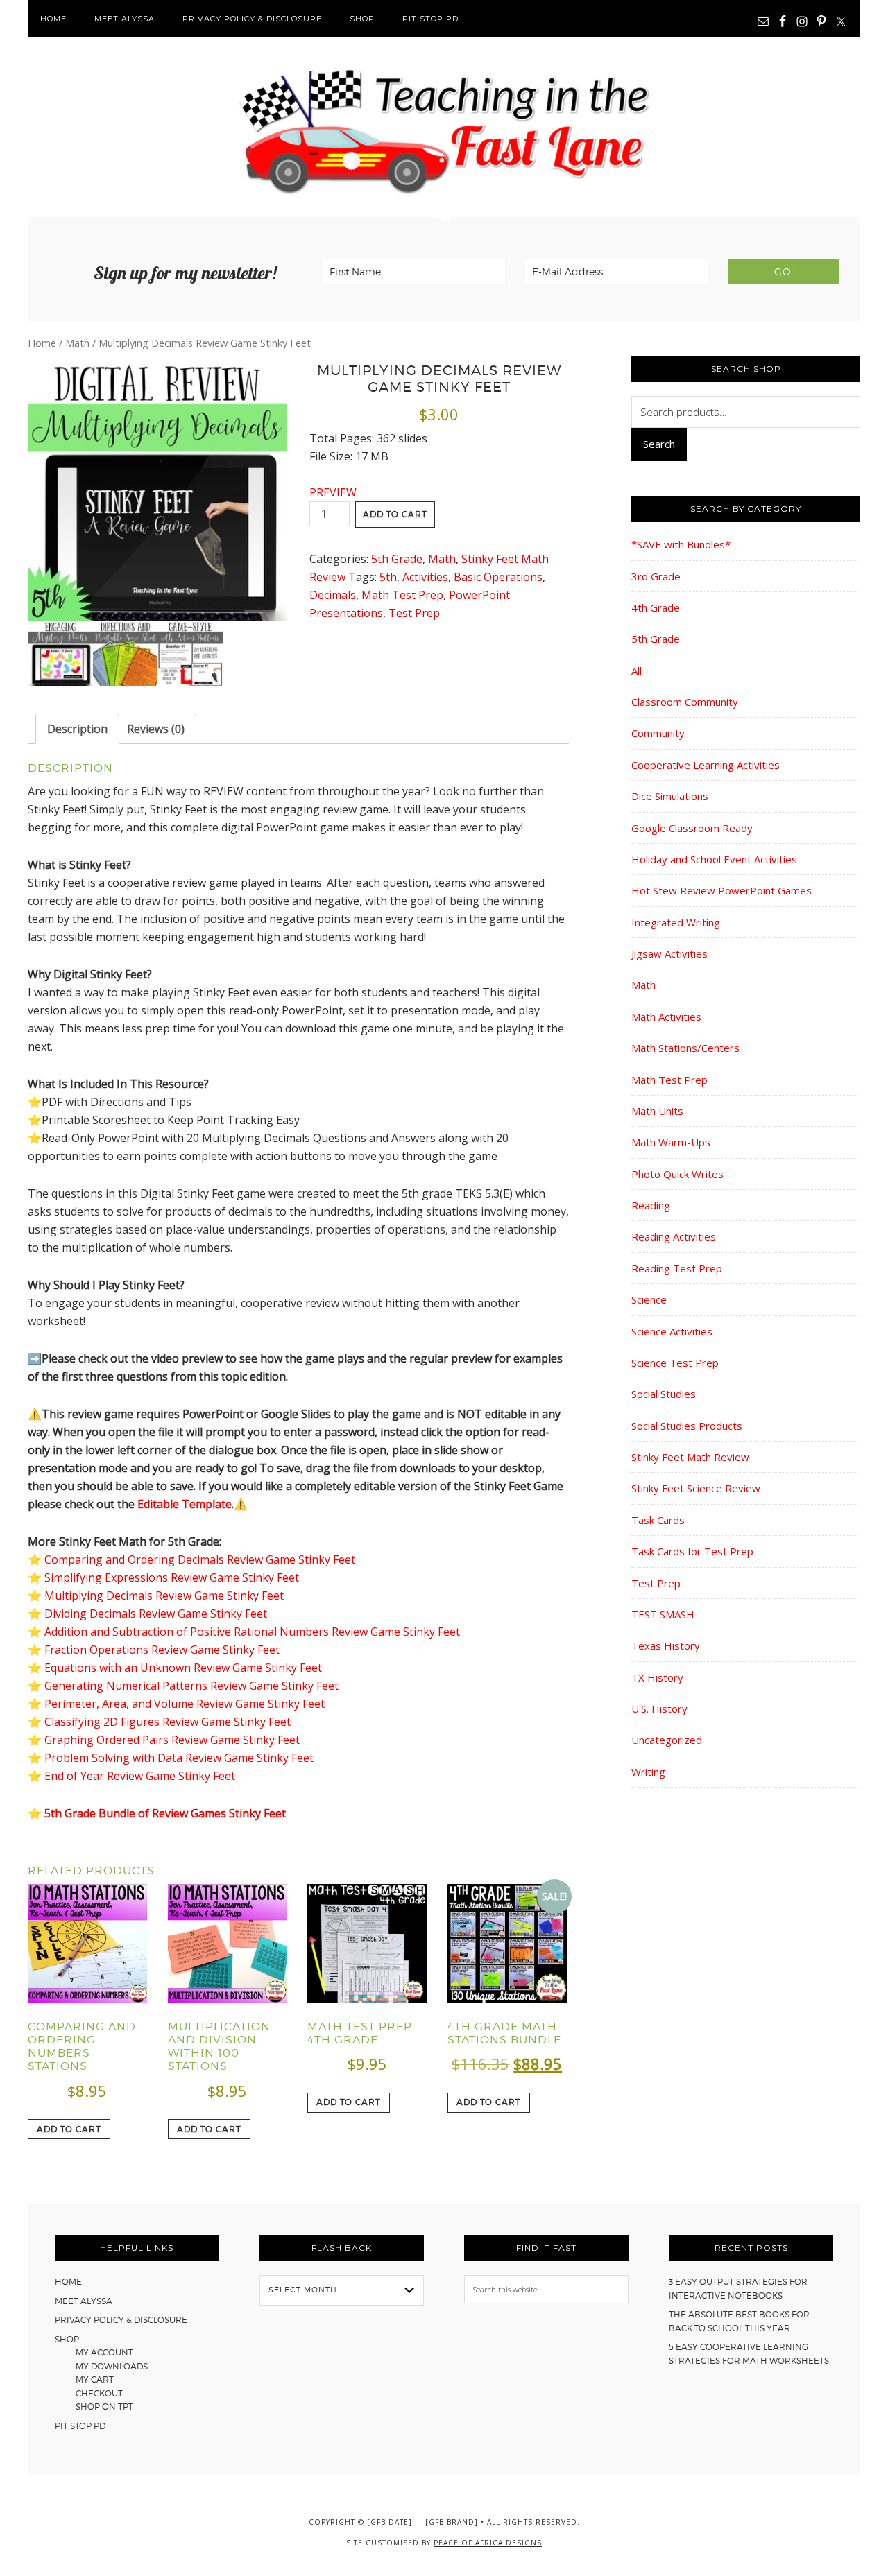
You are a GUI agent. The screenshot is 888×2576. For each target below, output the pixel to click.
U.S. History (659, 1709)
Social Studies (664, 1394)
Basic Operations (498, 577)
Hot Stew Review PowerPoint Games (721, 890)
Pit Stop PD (80, 2426)
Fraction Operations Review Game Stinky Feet (162, 1650)
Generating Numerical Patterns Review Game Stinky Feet (191, 1686)
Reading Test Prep (677, 1268)
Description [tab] (77, 729)
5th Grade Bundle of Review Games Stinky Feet (165, 1813)
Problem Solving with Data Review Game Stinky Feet (179, 1758)
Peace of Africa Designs (488, 2543)
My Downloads (112, 2366)
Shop (67, 2339)
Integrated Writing (676, 922)
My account (104, 2352)
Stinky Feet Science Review (696, 1488)
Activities (425, 577)
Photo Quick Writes (677, 1174)
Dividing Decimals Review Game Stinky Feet (156, 1614)
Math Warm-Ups (671, 1142)
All (637, 671)
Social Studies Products (687, 1426)
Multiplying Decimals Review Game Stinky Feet (164, 1596)
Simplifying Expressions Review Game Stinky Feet (172, 1577)
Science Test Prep (675, 1363)
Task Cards (658, 1520)
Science (649, 1299)
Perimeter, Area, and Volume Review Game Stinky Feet (185, 1704)
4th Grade (656, 607)
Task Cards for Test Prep (692, 1551)
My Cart (95, 2379)
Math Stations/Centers (685, 1048)
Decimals (333, 595)
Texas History (666, 1645)
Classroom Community (685, 702)
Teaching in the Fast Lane (444, 127)
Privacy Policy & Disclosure (121, 2320)
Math (77, 343)
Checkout (99, 2393)
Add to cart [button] (69, 2129)
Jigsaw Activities (669, 953)
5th (388, 577)
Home (42, 343)
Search (659, 444)
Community (658, 733)
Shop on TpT (104, 2406)
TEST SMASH (663, 1614)
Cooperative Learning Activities (706, 765)
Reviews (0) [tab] (156, 729)
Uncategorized (667, 1740)
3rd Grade (656, 576)
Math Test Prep (402, 595)
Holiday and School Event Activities (714, 859)
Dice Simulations (670, 796)
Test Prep (414, 613)
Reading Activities (674, 1236)
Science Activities (672, 1331)
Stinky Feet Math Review (690, 1457)
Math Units (657, 1111)
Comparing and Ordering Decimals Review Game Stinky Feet (200, 1559)
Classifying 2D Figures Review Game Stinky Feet (168, 1722)
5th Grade (397, 559)
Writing (648, 1772)
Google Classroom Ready (692, 828)
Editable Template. (186, 1504)
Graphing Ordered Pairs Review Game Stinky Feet (172, 1740)
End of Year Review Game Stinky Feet (140, 1776)
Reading (651, 1205)
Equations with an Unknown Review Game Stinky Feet (183, 1668)
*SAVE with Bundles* (681, 544)
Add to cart (395, 514)
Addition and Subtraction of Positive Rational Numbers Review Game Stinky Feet (252, 1632)
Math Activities (666, 1017)
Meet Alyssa (84, 2301)
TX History (657, 1677)
